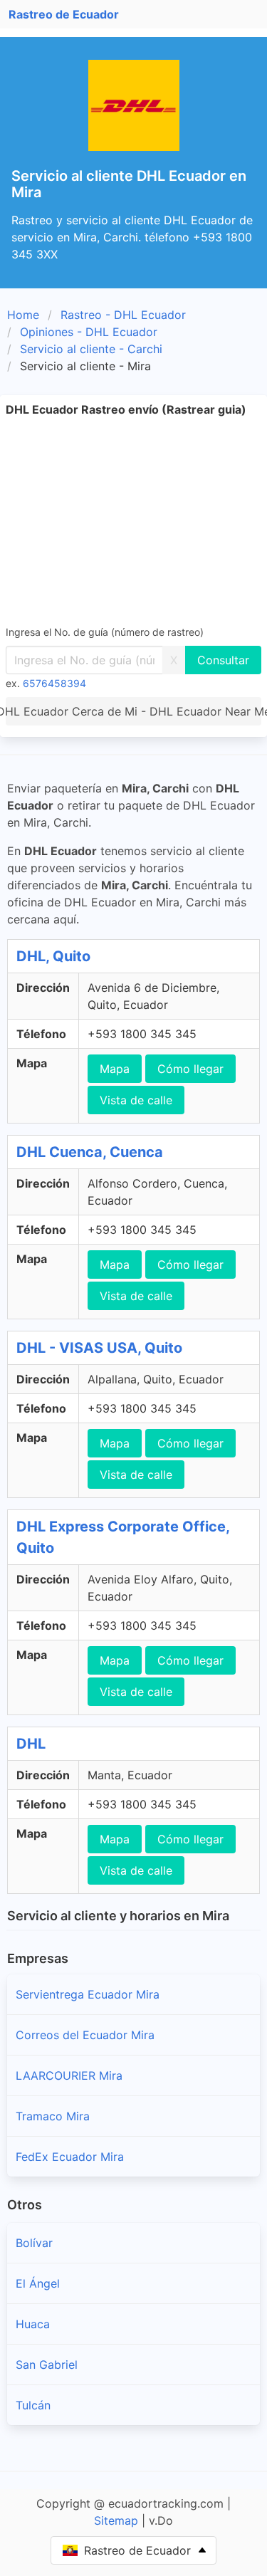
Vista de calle (136, 1100)
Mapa (115, 1069)
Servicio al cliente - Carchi (91, 349)
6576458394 (54, 683)
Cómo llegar (190, 1069)
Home (23, 315)
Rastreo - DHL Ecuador (123, 315)
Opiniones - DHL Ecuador (89, 332)
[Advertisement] (133, 520)
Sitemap (116, 2520)
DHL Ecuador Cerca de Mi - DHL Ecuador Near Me (133, 711)
